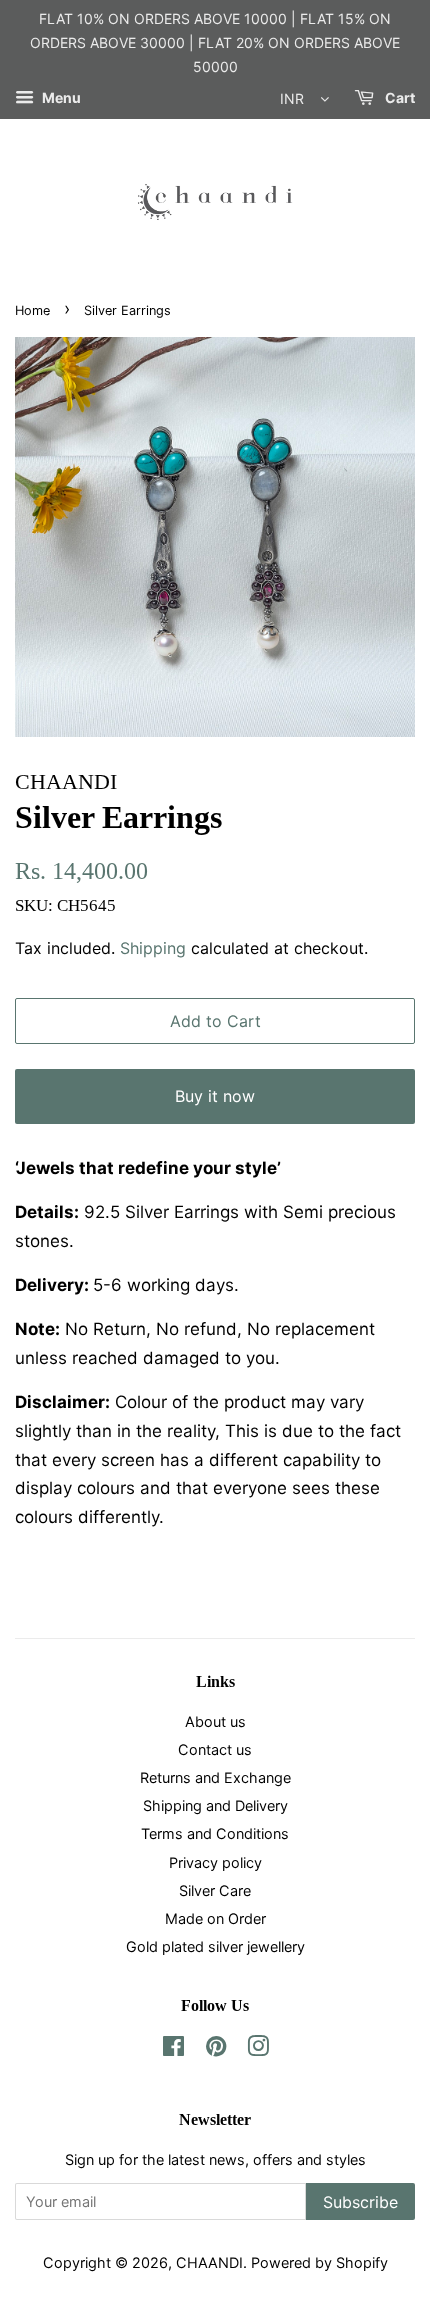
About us (215, 1721)
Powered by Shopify (319, 2262)
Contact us (215, 1749)
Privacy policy (215, 1862)
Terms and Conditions (215, 1833)
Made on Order (215, 1918)
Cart (398, 98)
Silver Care (215, 1890)
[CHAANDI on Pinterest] (216, 2049)
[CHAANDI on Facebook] (173, 2049)
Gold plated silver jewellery (215, 1946)
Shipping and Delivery (215, 1805)
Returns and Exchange (215, 1777)
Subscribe (360, 2202)
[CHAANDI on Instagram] (258, 2049)
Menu (60, 98)
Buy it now (215, 1096)
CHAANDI (209, 2262)
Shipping (153, 948)
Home (32, 310)
